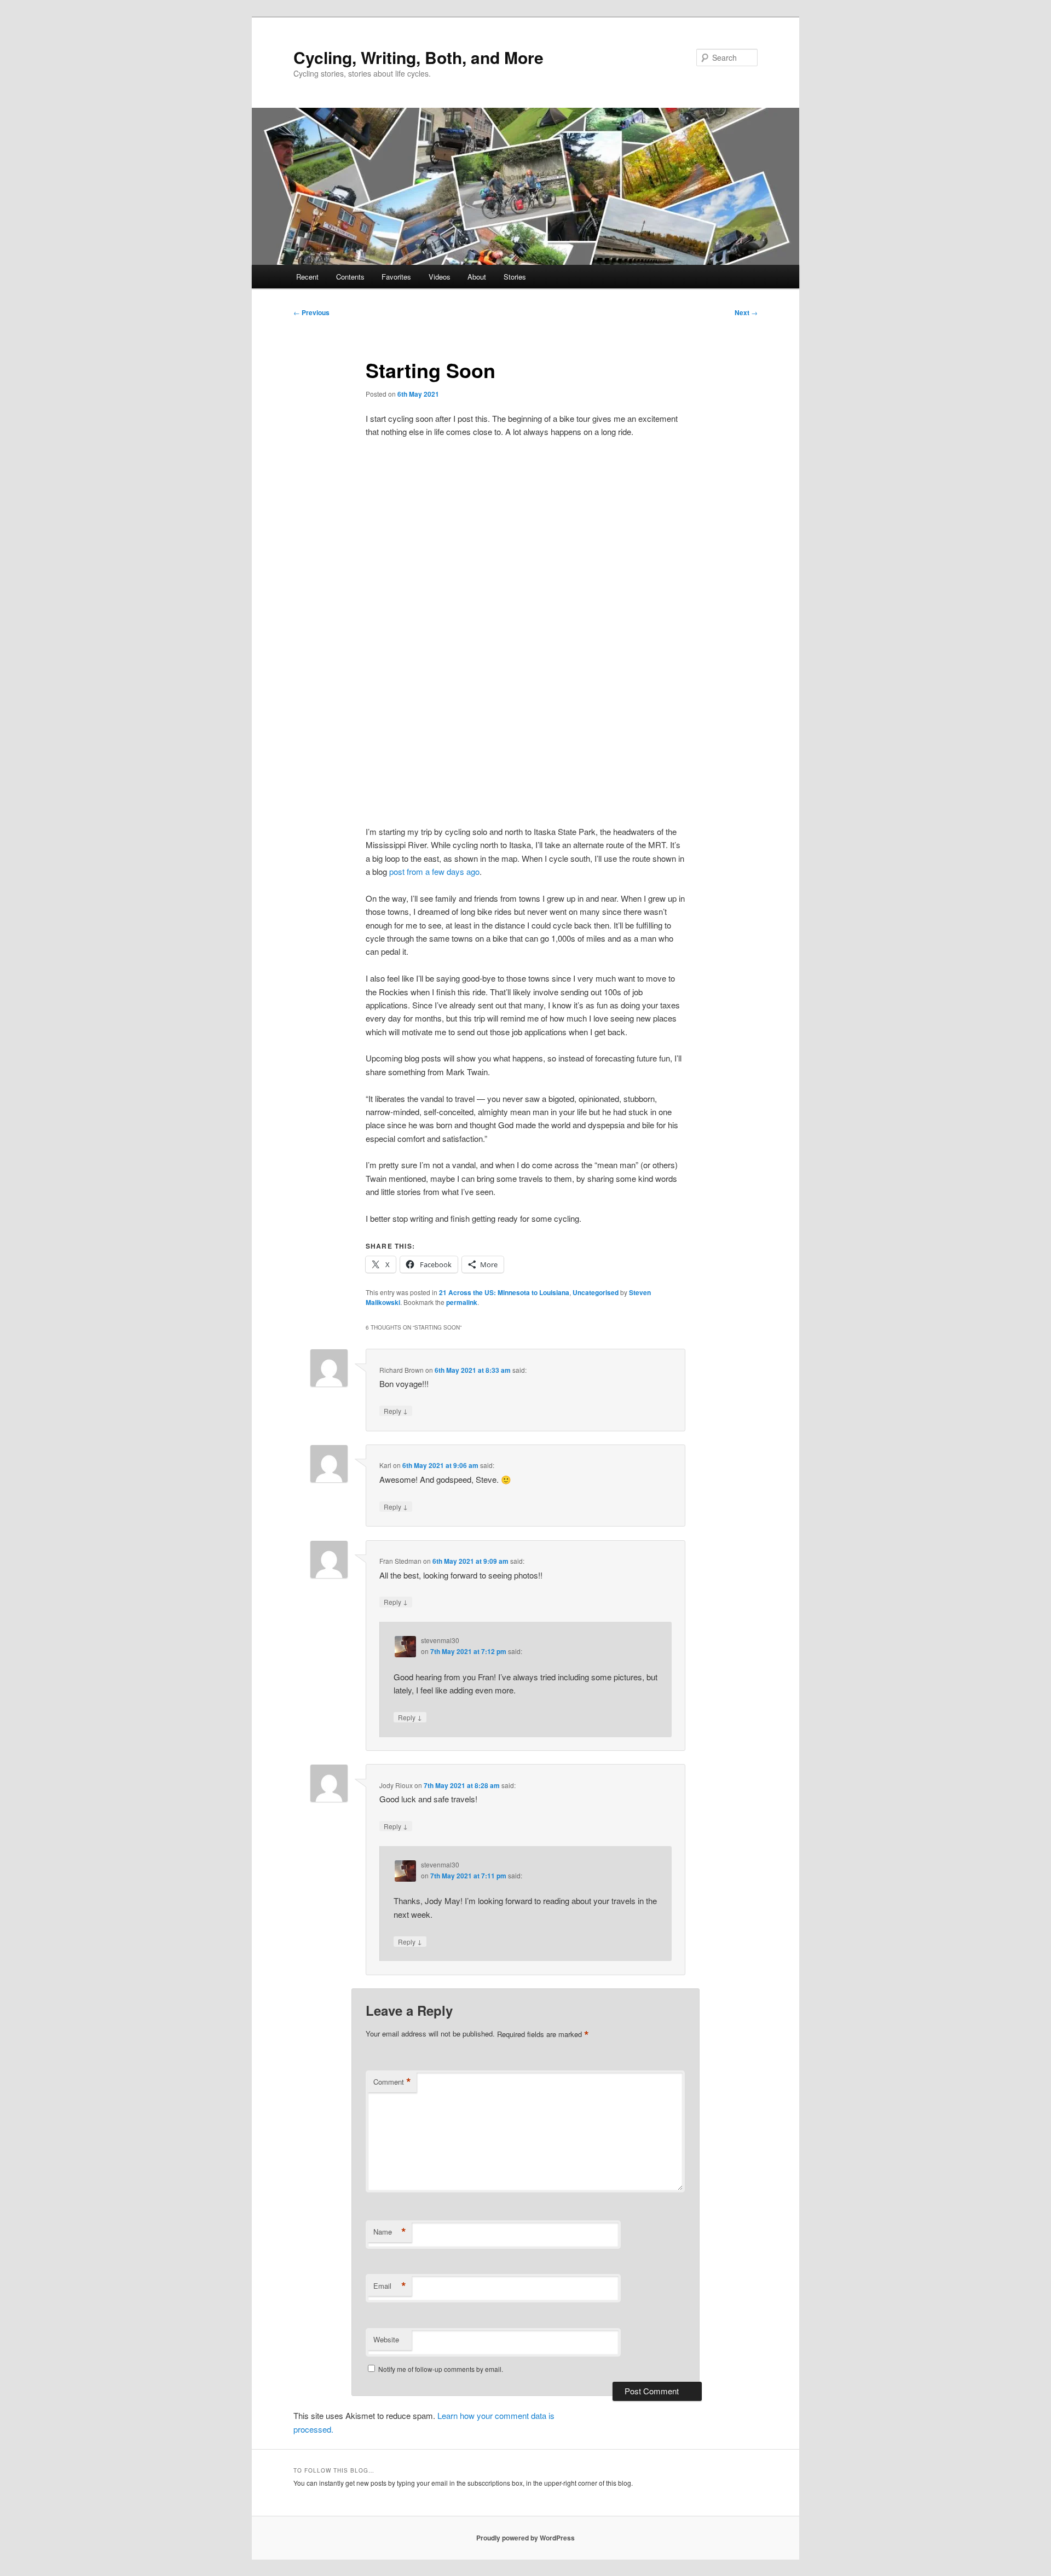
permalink (462, 1302)
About (477, 277)
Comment (392, 2082)
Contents (350, 277)
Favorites (396, 277)
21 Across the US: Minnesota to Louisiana (504, 1292)
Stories (515, 277)
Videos (440, 277)
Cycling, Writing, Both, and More (418, 57)
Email (390, 2286)
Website (386, 2339)
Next (746, 312)
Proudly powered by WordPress (525, 2538)
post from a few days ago (434, 871)
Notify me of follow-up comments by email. (441, 2369)
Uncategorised (596, 1292)
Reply (396, 1411)
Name (390, 2232)
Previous (311, 312)
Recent (307, 277)
